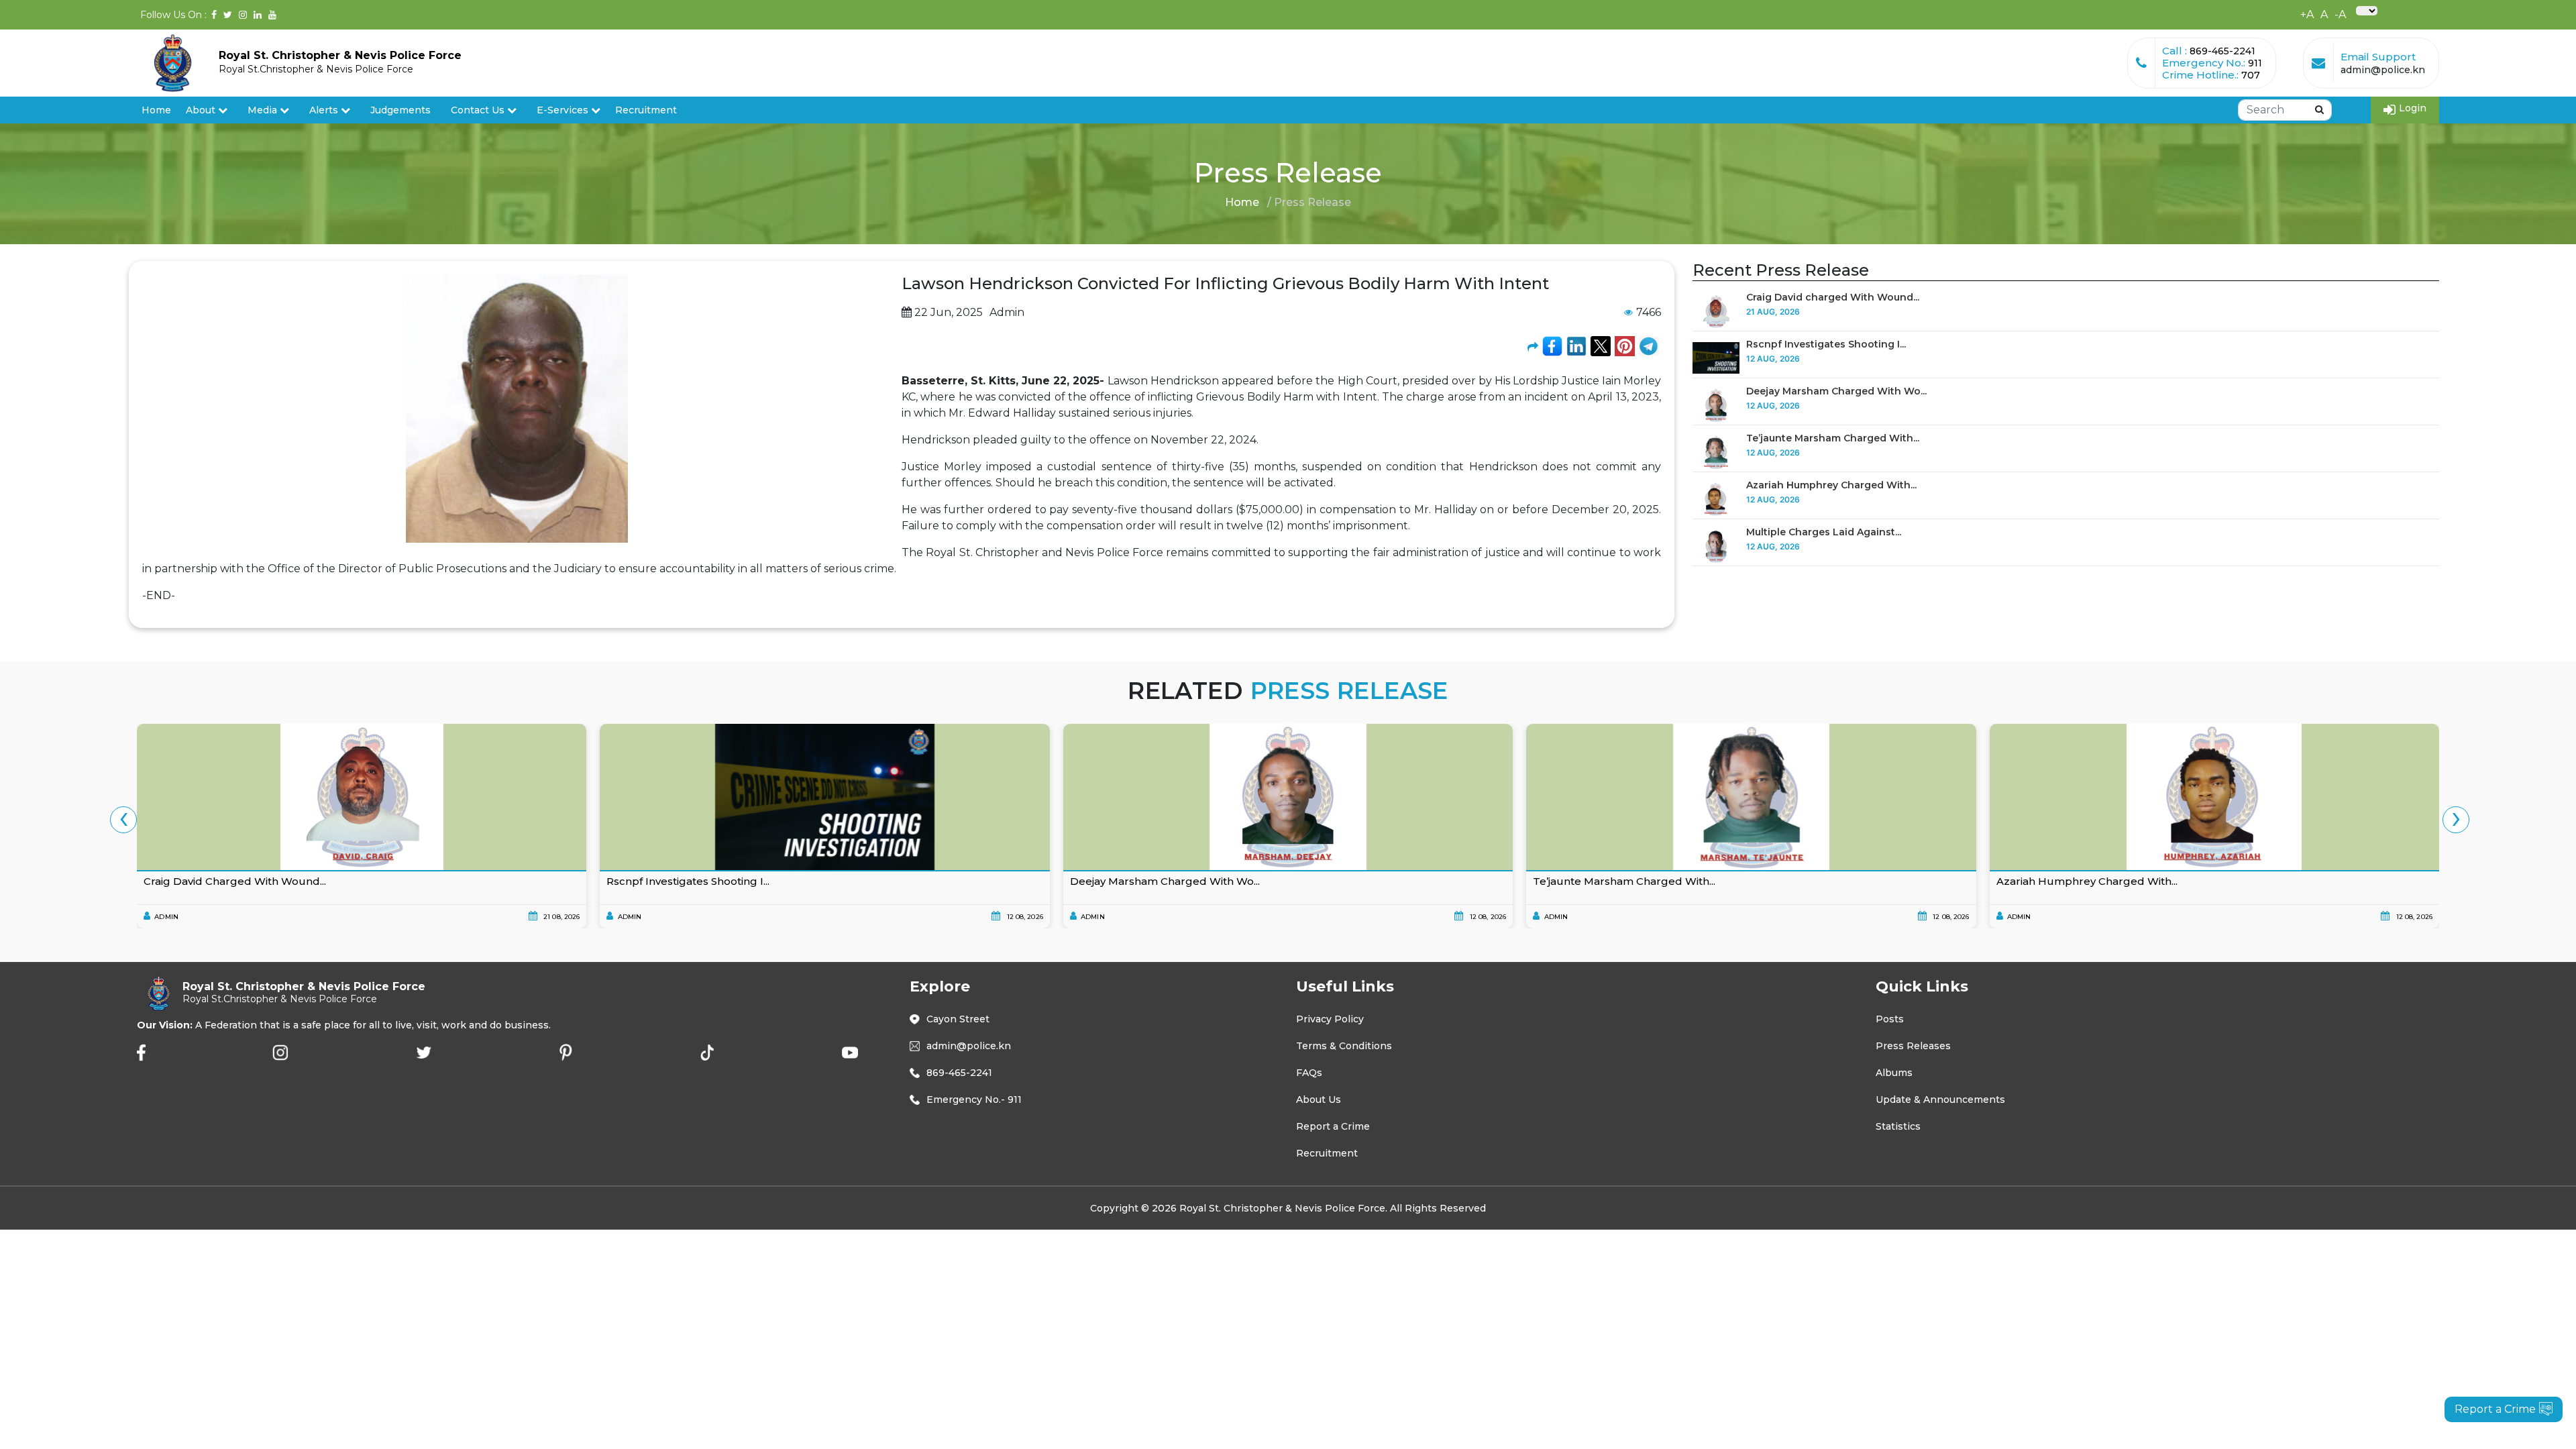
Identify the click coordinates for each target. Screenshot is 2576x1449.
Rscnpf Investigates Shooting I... (1826, 344)
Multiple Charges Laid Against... (1824, 532)
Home (156, 110)
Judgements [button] (400, 110)
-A (2340, 14)
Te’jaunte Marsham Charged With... (1833, 438)
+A (2307, 14)
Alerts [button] (324, 110)
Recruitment (646, 110)
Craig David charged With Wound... (1833, 297)
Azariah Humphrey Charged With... (1831, 485)
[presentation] (123, 820)
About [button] (202, 110)
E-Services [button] (564, 110)
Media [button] (264, 110)
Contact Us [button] (479, 110)
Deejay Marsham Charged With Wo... (1836, 391)
